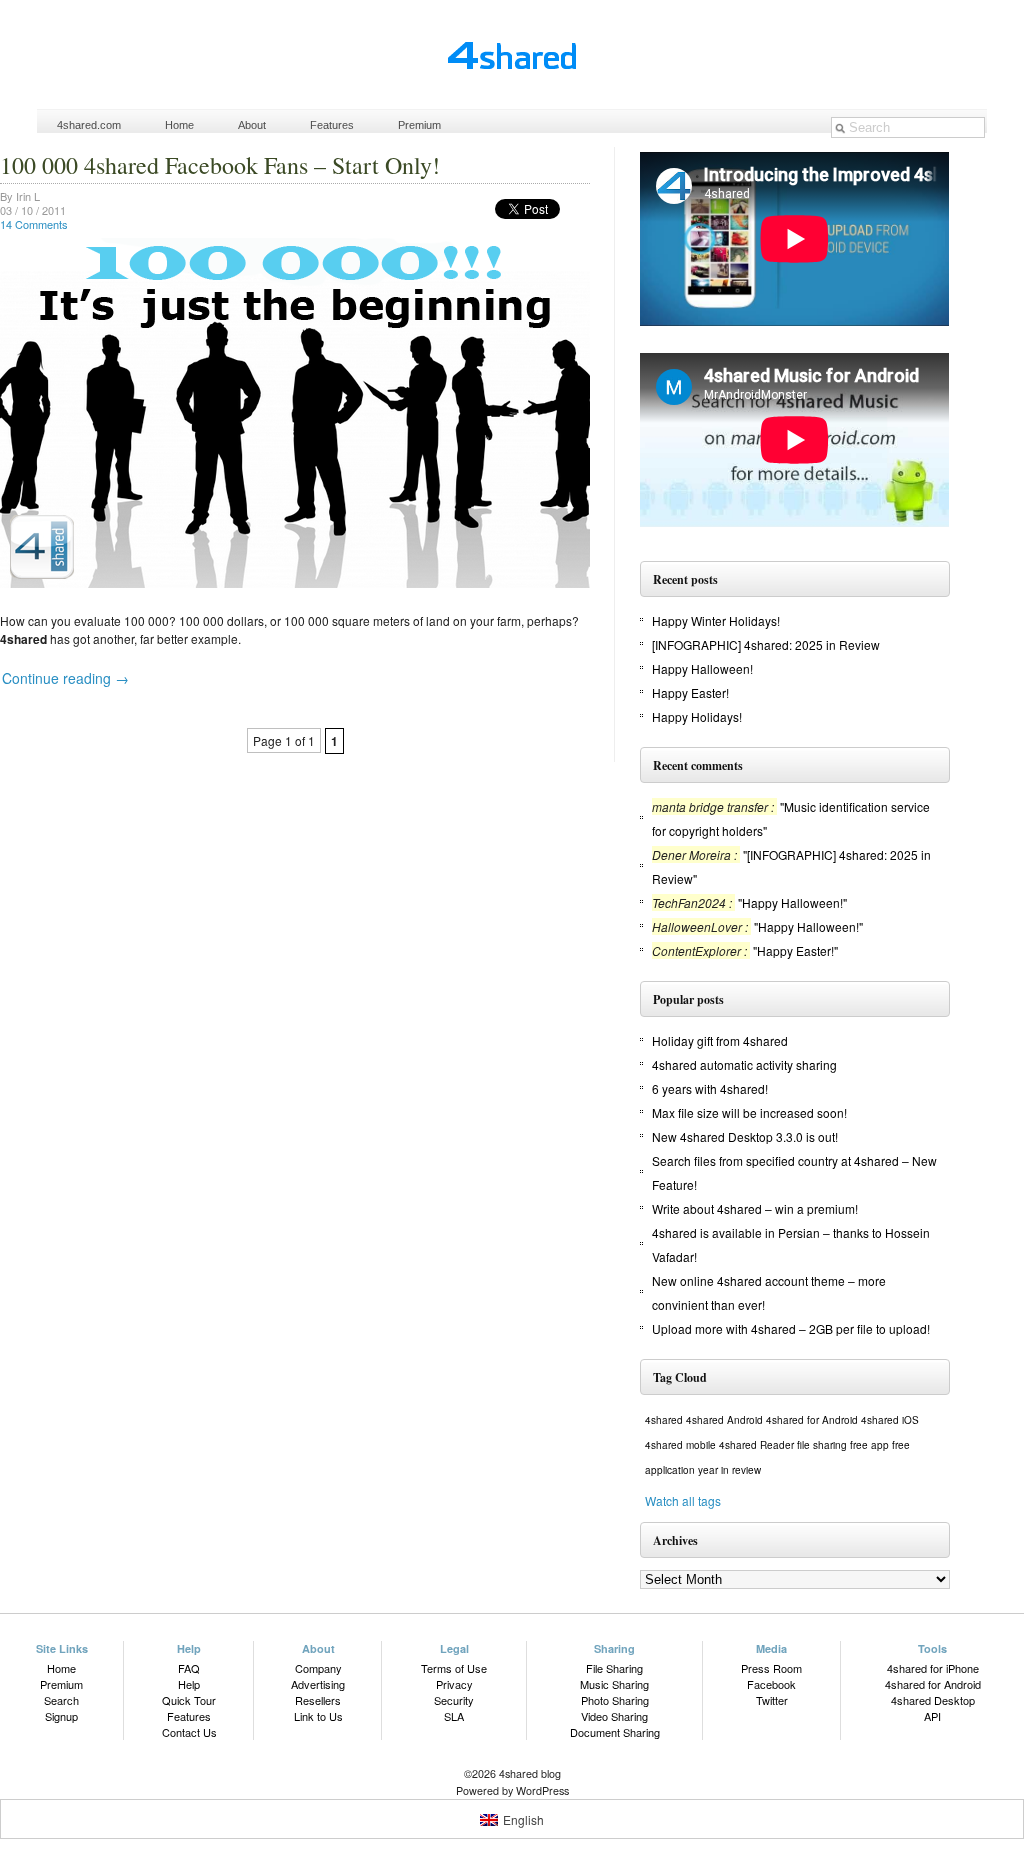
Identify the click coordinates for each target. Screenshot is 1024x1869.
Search (61, 1700)
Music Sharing (614, 1684)
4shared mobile (680, 1445)
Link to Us (318, 1716)
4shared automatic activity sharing (744, 1064)
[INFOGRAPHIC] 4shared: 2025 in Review (766, 644)
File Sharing (614, 1668)
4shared (664, 1420)
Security (454, 1700)
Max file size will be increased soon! (749, 1112)
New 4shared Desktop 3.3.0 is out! (745, 1136)
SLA (454, 1716)
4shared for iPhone (933, 1668)
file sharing (822, 1445)
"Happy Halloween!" (792, 902)
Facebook (771, 1684)
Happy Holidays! (697, 716)
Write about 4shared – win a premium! (755, 1208)
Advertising (318, 1684)
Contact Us (189, 1732)
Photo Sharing (615, 1700)
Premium (419, 125)
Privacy (454, 1684)
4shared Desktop (933, 1700)
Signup (61, 1716)
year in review (729, 1470)
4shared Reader (756, 1445)
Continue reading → (65, 678)
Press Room (771, 1668)
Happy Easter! (690, 692)
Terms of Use (454, 1668)
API (932, 1716)
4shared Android (724, 1420)
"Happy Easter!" (795, 950)
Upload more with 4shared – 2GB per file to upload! (791, 1328)
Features (332, 125)
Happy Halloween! (702, 668)
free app (869, 1445)
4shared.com (89, 125)
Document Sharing (615, 1732)
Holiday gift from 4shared (720, 1040)
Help (189, 1684)
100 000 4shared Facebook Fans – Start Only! (220, 165)
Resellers (318, 1700)
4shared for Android (812, 1420)
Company (318, 1668)
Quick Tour (189, 1700)
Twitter (772, 1700)
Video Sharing (614, 1716)
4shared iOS (890, 1420)
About (252, 125)
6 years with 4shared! (710, 1088)
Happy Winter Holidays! (716, 620)
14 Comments (34, 224)
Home (179, 125)
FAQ (189, 1668)
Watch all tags (683, 1500)
